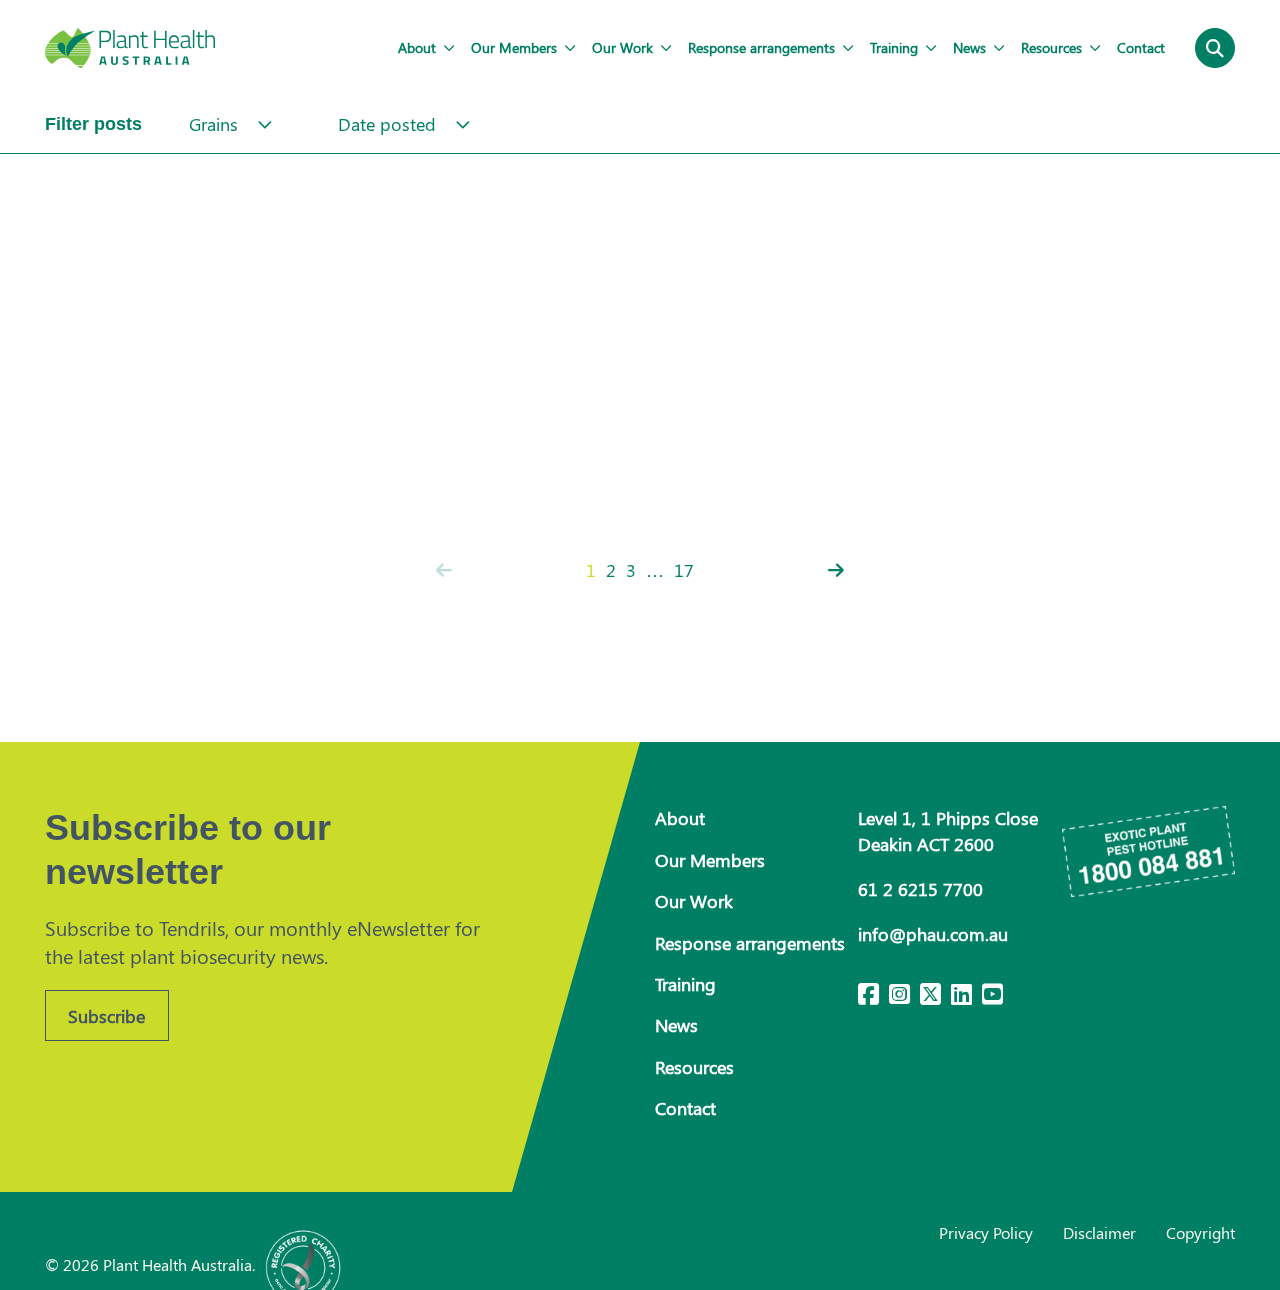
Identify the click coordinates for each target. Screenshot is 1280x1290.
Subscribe (106, 1016)
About (417, 47)
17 (684, 570)
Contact (1141, 47)
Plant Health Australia (130, 48)
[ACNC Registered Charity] (304, 1264)
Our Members (514, 47)
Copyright (1200, 1232)
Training (894, 47)
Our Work (622, 47)
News (969, 47)
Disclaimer (1099, 1232)
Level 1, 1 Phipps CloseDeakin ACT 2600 (948, 830)
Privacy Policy (986, 1232)
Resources (1051, 47)
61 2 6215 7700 (920, 889)
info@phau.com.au (933, 934)
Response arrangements (761, 47)
